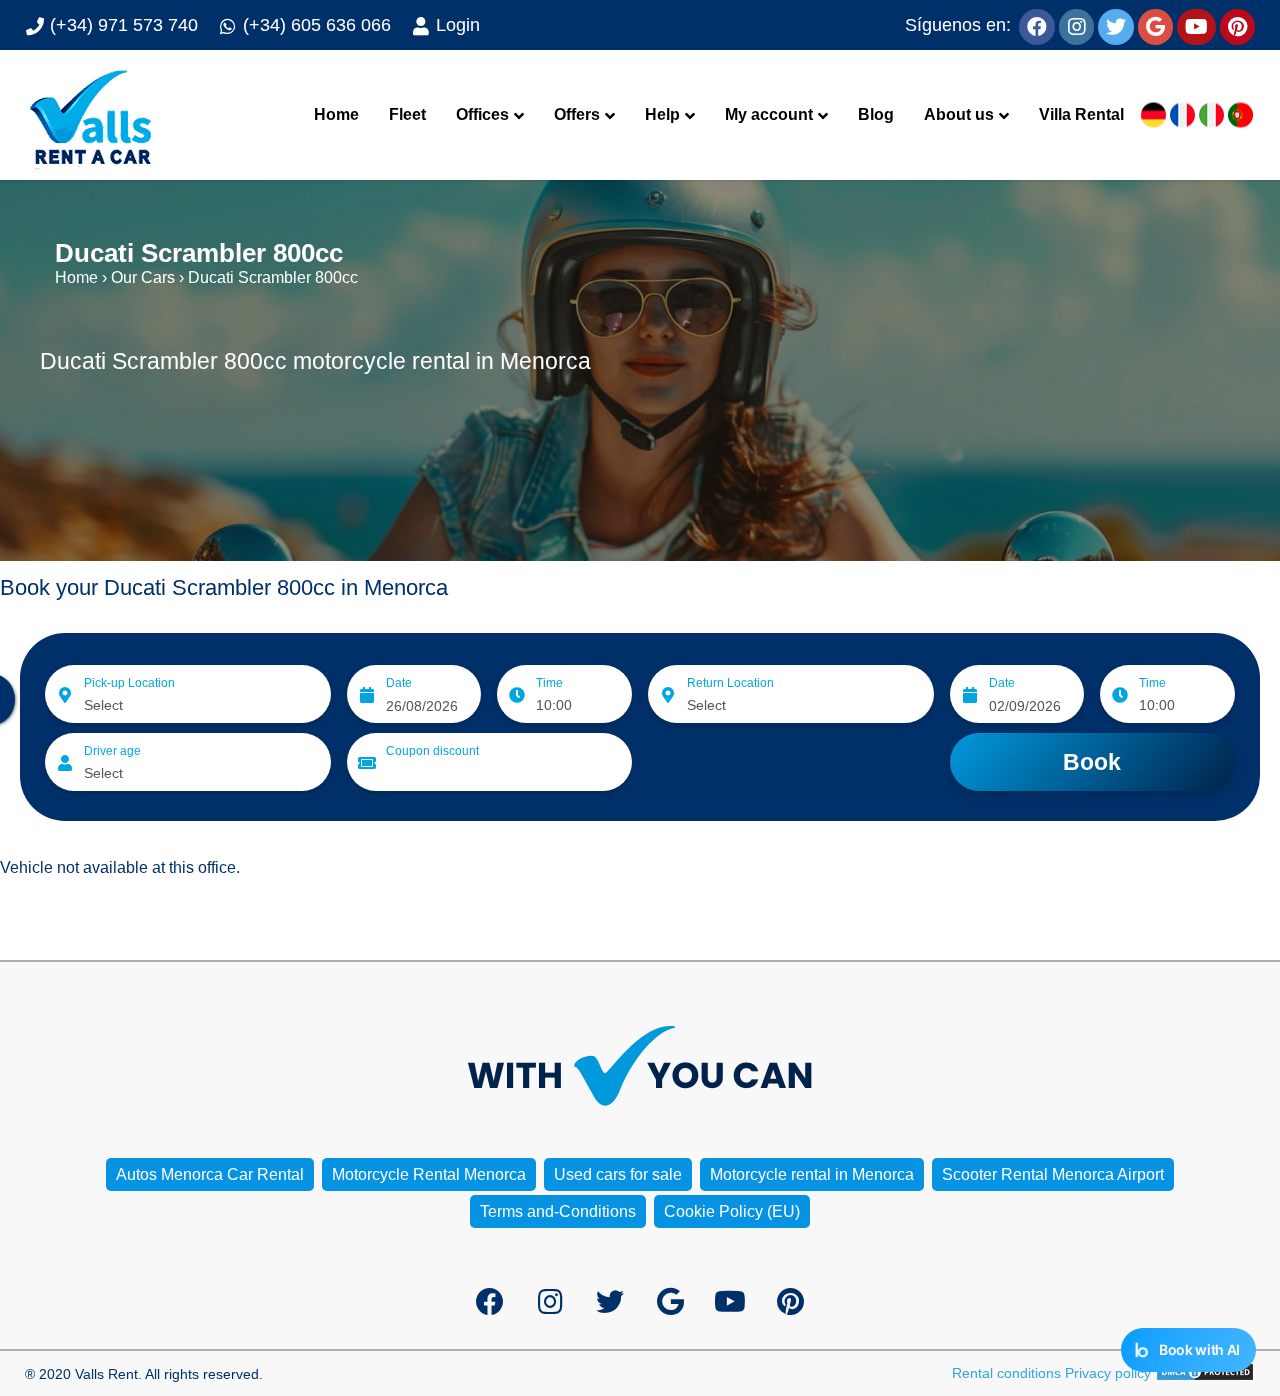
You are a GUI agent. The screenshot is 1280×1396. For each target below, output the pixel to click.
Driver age (112, 751)
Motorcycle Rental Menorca (429, 1174)
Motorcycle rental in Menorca (812, 1174)
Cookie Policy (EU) (732, 1211)
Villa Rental (1081, 114)
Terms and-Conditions (558, 1211)
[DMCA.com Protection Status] (1205, 1373)
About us (959, 114)
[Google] (1155, 25)
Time (549, 683)
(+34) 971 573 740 (121, 25)
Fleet (407, 114)
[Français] (1182, 115)
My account (769, 114)
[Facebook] (1037, 25)
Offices (482, 114)
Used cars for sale (618, 1174)
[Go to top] (1248, 1317)
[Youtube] (1196, 25)
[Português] (1240, 115)
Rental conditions (1006, 1373)
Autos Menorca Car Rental (210, 1174)
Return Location (730, 683)
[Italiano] (1211, 115)
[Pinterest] (1237, 25)
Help (662, 114)
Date (399, 683)
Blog (876, 114)
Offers (577, 114)
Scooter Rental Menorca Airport (1053, 1174)
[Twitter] (1116, 25)
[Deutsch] (1153, 115)
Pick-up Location (129, 683)
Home (336, 114)
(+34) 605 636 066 (314, 25)
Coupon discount (432, 751)
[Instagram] (1076, 25)
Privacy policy (1108, 1373)
